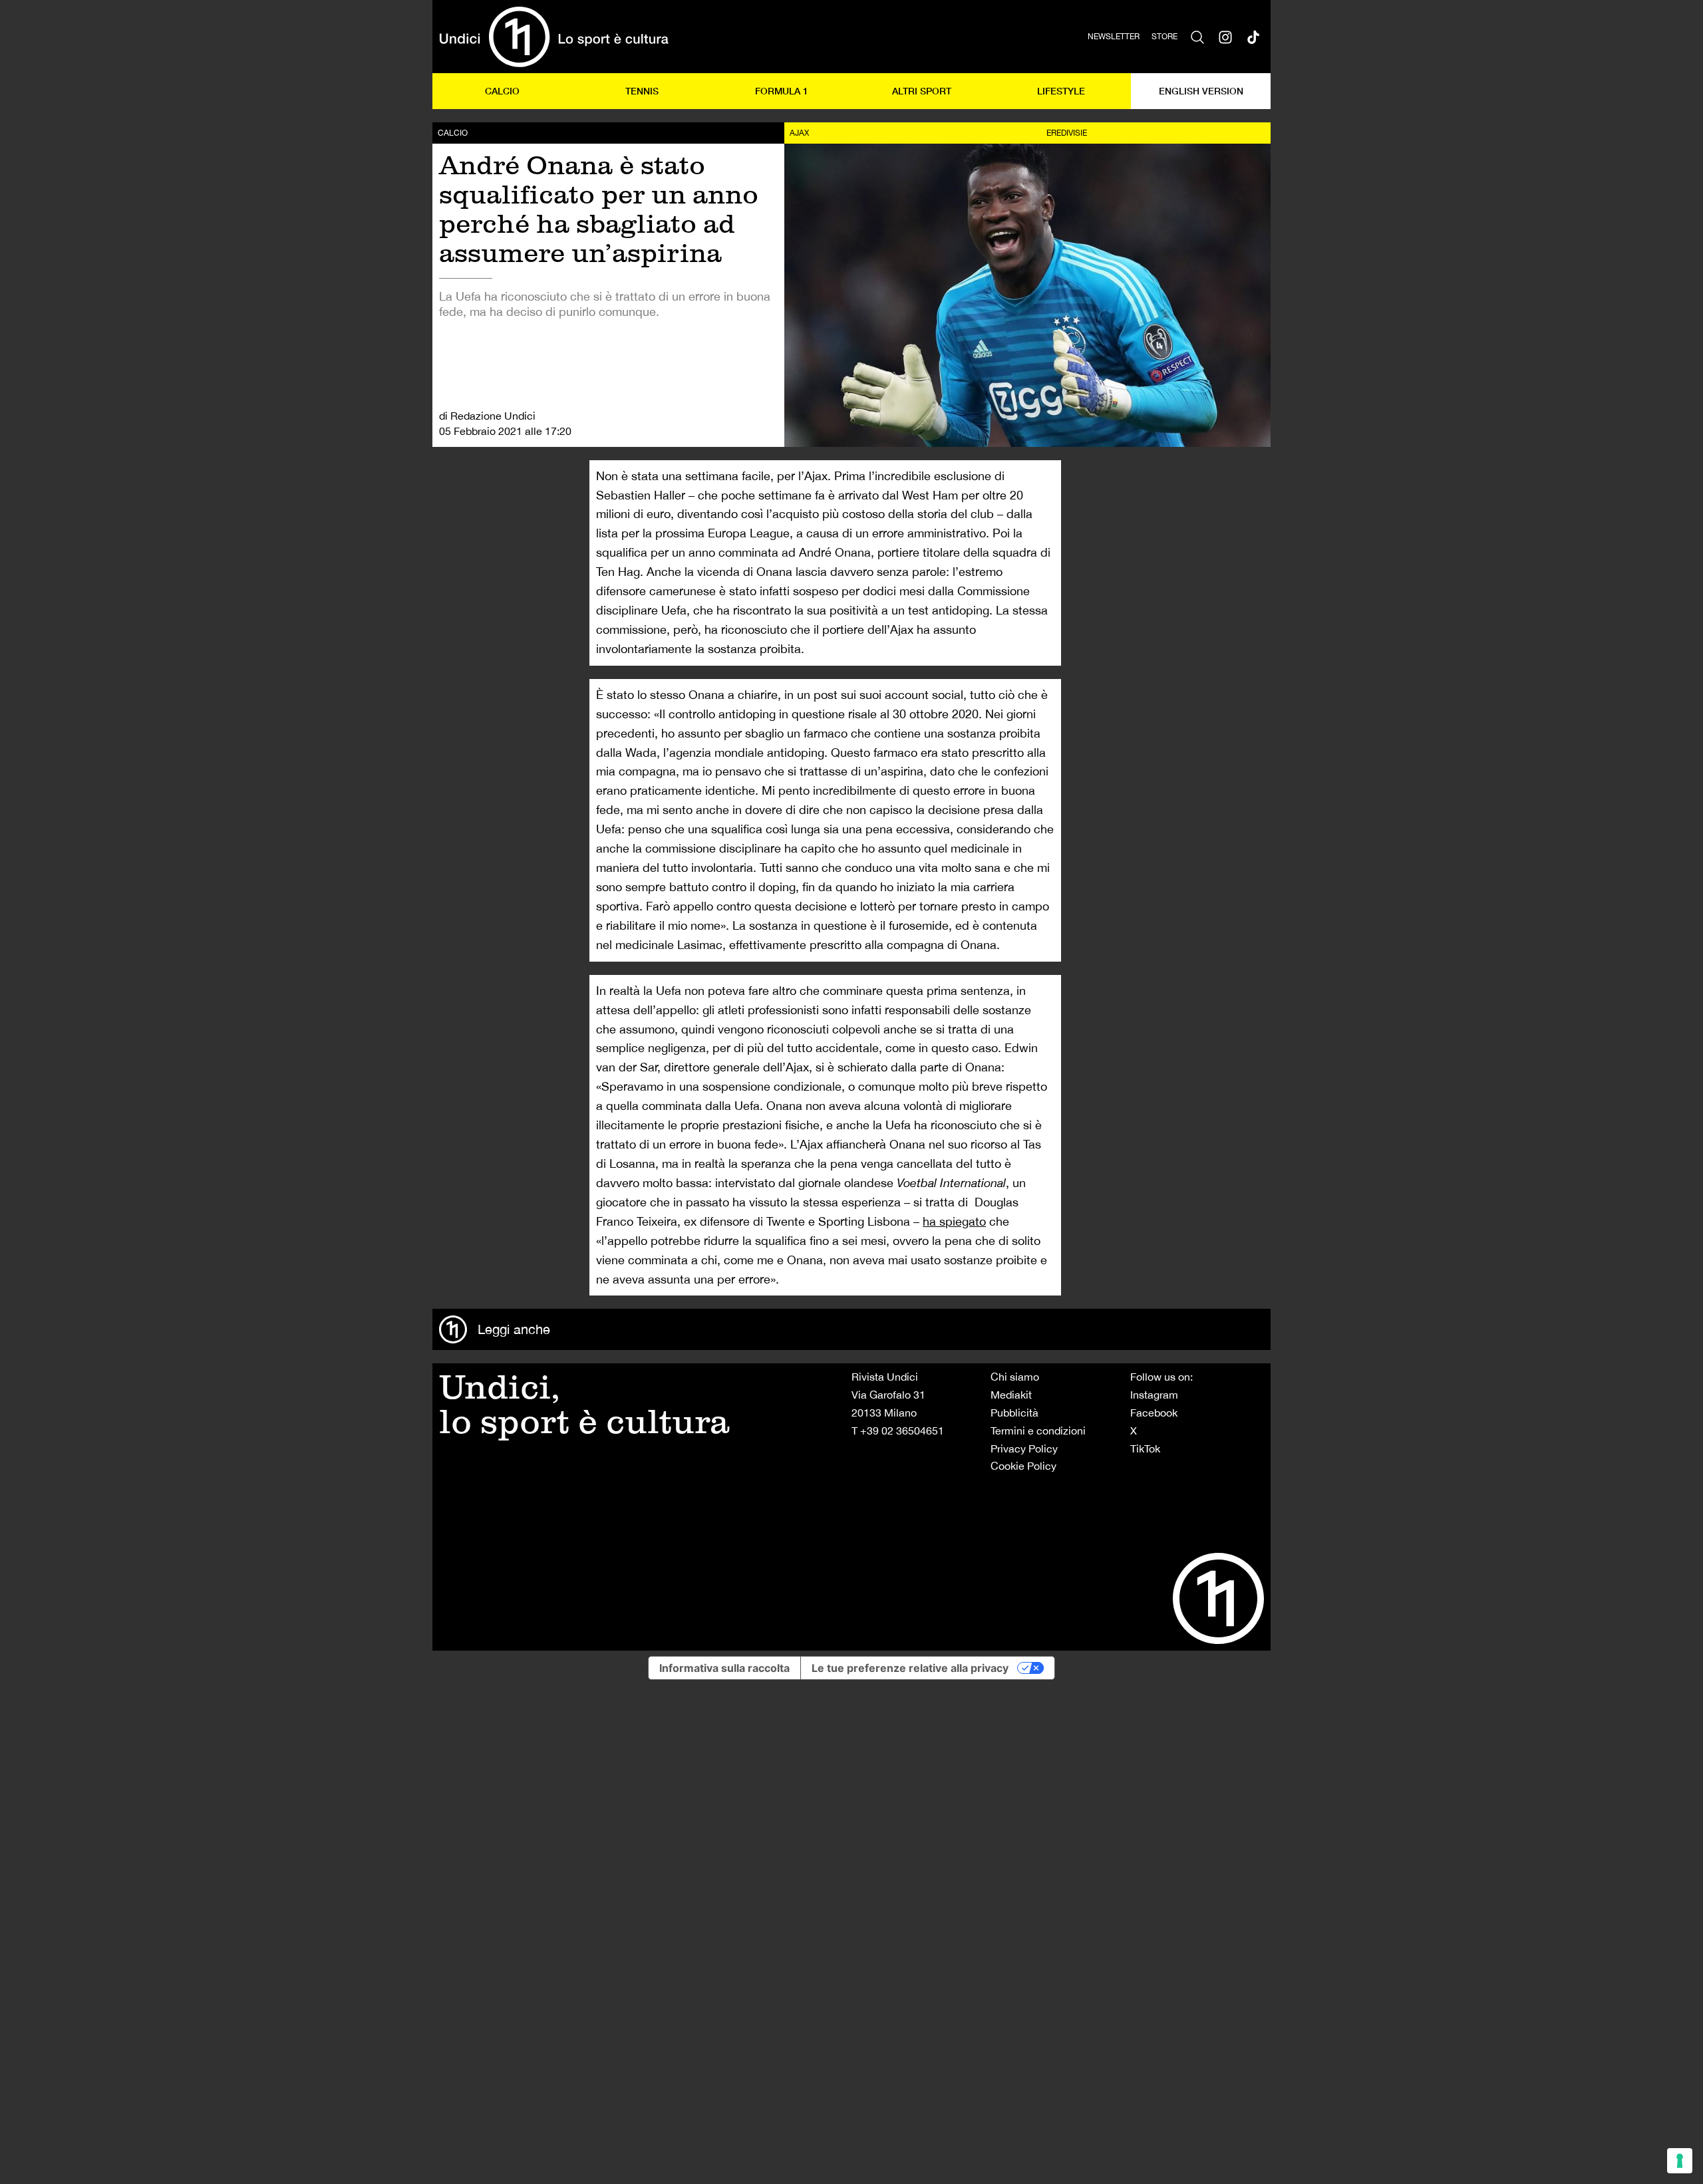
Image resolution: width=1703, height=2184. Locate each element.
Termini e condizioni (1038, 1431)
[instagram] (1225, 37)
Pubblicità (1014, 1413)
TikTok (1145, 1448)
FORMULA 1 (782, 91)
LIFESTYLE (1061, 91)
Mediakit (1011, 1395)
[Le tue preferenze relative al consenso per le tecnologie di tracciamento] (1680, 2161)
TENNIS (642, 91)
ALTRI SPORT (922, 91)
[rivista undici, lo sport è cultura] (554, 37)
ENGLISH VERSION (1201, 91)
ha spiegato (954, 1221)
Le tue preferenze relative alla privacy (910, 1668)
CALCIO (502, 91)
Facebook (1154, 1413)
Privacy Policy (1024, 1448)
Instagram (1154, 1395)
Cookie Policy (1023, 1466)
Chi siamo (1015, 1377)
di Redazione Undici (487, 416)
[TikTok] (1253, 37)
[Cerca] (1197, 37)
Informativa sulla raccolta (724, 1668)
